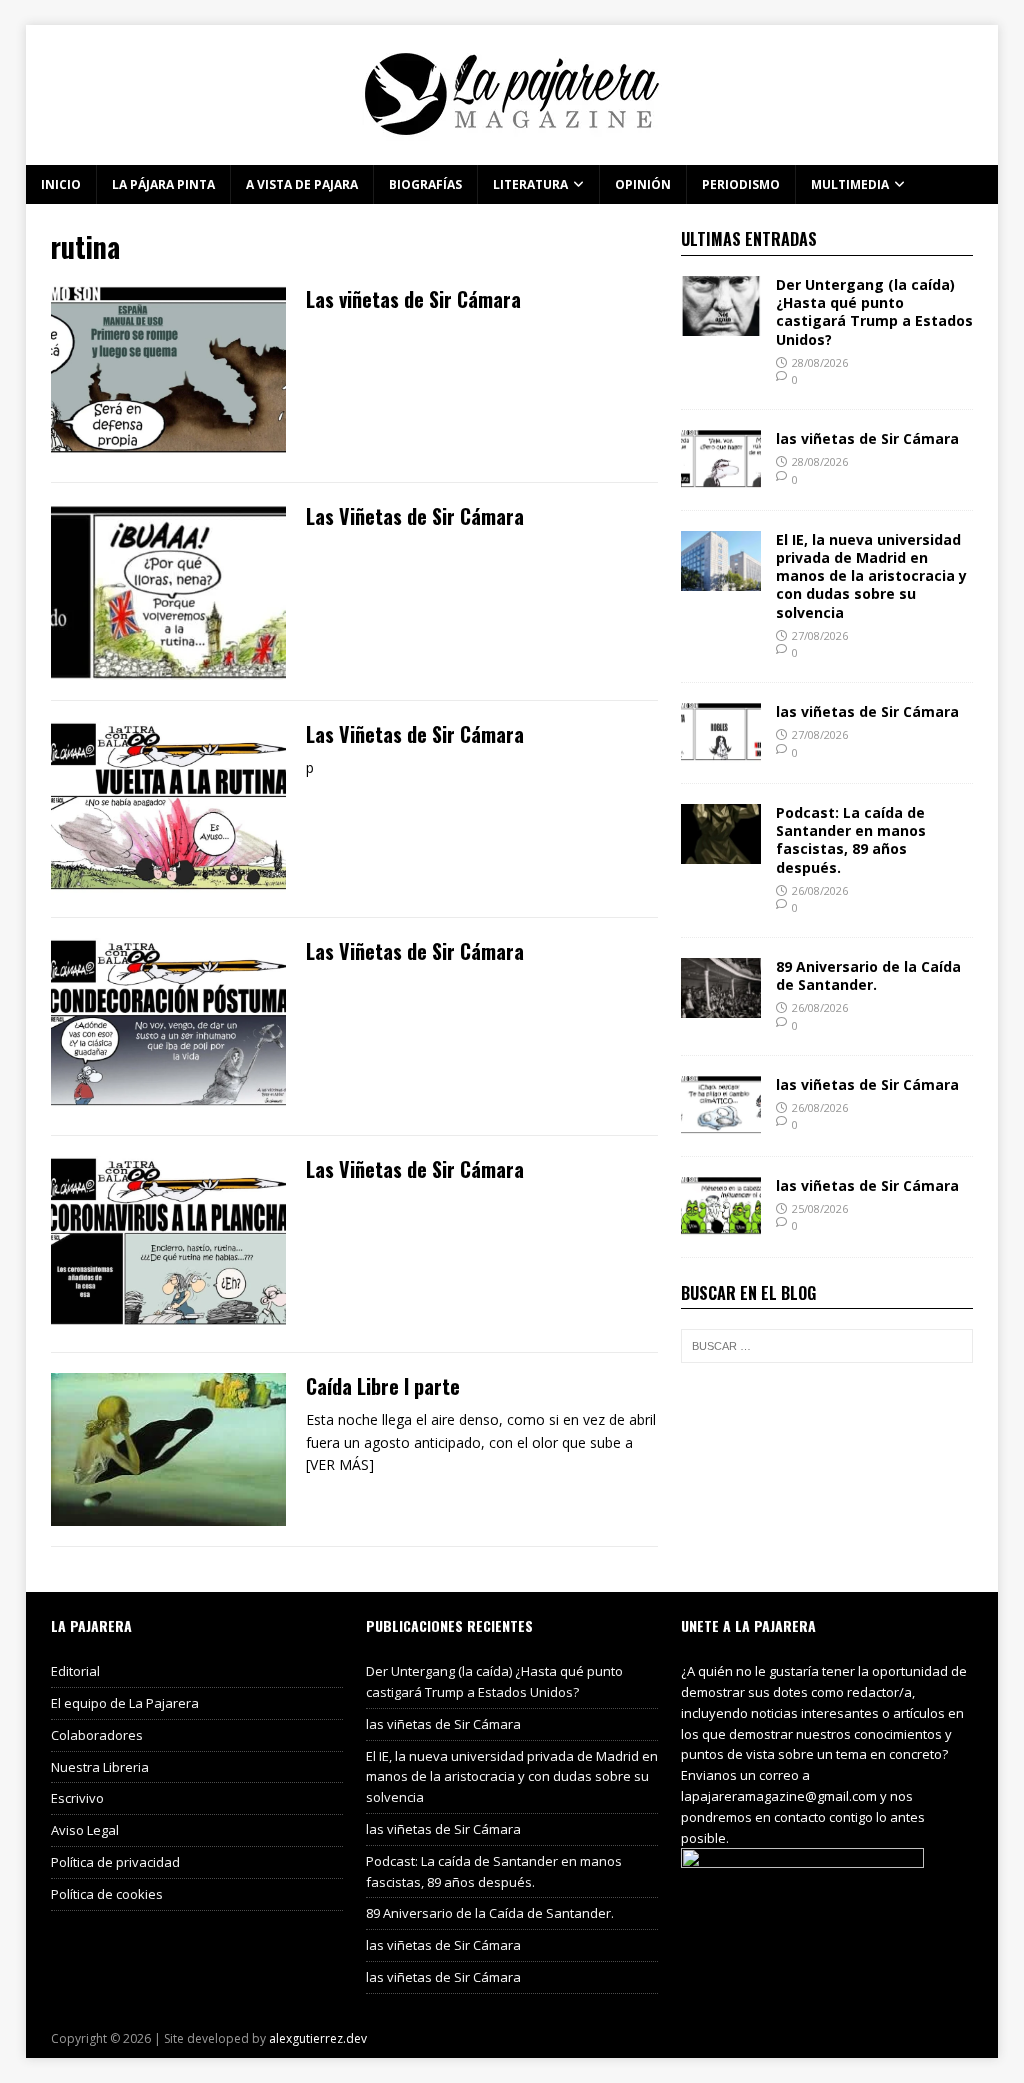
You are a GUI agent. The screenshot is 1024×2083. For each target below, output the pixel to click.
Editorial (75, 1671)
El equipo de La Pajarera (125, 1703)
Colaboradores (97, 1735)
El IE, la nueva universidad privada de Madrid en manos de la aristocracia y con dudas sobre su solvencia (871, 576)
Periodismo (741, 184)
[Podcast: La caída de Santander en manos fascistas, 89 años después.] (721, 852)
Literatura (530, 184)
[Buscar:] (827, 1346)
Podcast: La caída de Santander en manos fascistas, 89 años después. (851, 840)
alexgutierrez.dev (318, 2038)
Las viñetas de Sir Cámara (413, 299)
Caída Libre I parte (383, 1386)
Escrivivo (77, 1798)
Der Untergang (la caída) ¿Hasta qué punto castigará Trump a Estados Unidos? (874, 312)
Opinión (643, 184)
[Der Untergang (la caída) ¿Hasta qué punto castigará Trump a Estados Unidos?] (721, 324)
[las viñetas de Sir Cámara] (721, 478)
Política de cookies (107, 1894)
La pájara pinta (163, 184)
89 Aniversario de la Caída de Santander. (868, 975)
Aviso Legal (85, 1830)
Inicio (61, 184)
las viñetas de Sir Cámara (867, 438)
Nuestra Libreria (100, 1767)
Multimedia (850, 184)
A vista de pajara (302, 184)
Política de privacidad (115, 1862)
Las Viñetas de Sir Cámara (415, 516)
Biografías (425, 184)
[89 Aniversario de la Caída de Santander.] (721, 1006)
